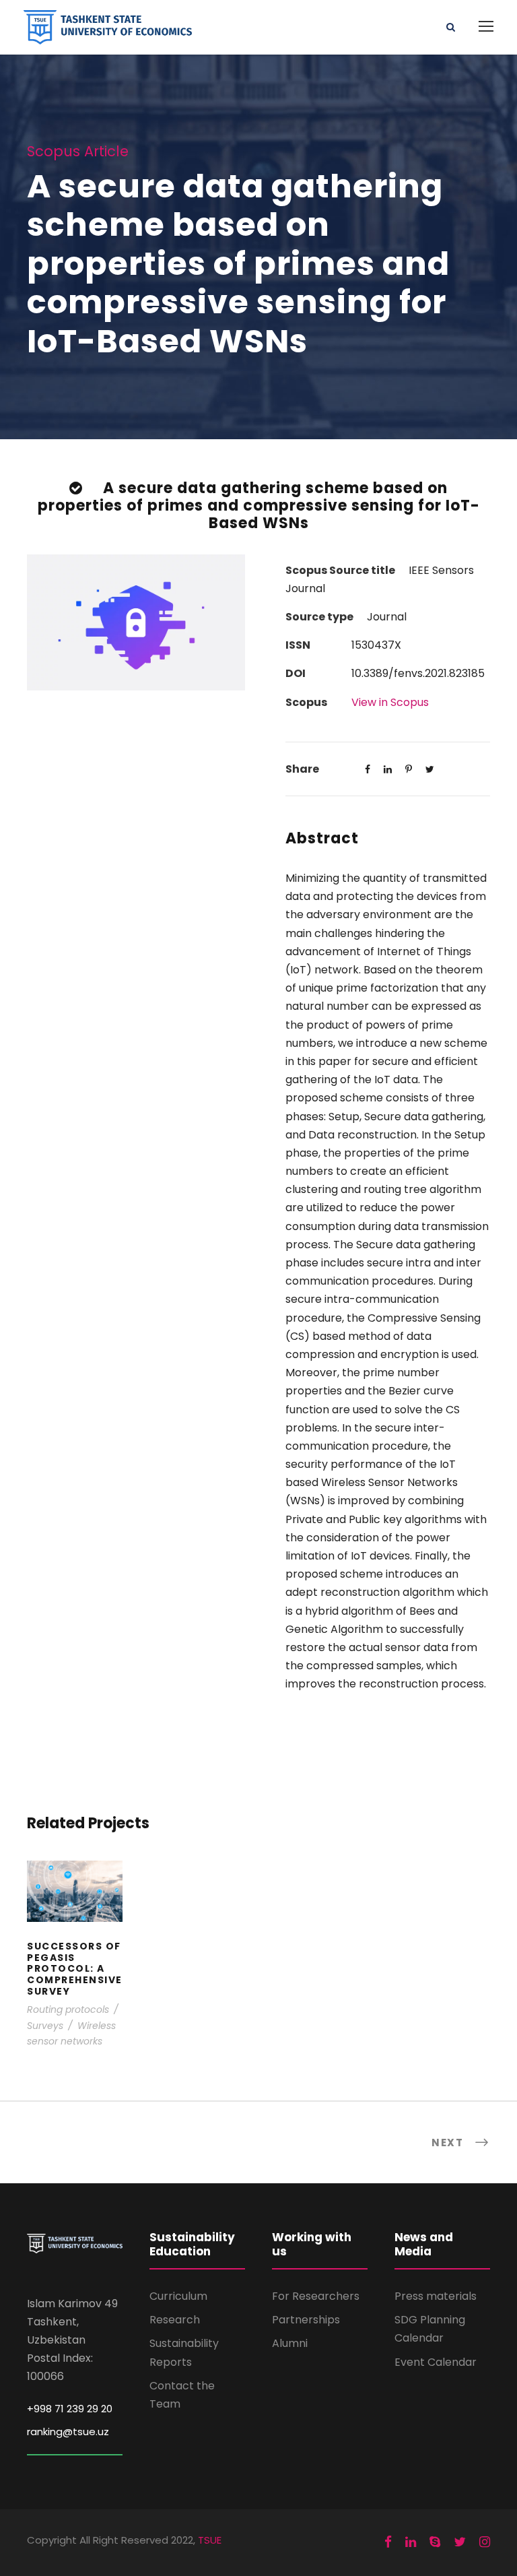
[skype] (435, 2542)
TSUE (210, 2540)
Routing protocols (68, 2009)
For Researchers (316, 2296)
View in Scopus (390, 702)
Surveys (45, 2026)
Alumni (290, 2343)
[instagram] (485, 2542)
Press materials (436, 2296)
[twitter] (460, 2542)
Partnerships (306, 2320)
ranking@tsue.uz (68, 2432)
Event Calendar (436, 2362)
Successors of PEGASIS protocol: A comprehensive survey (75, 1909)
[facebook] (388, 2542)
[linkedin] (411, 2542)
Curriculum (178, 2296)
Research (175, 2320)
